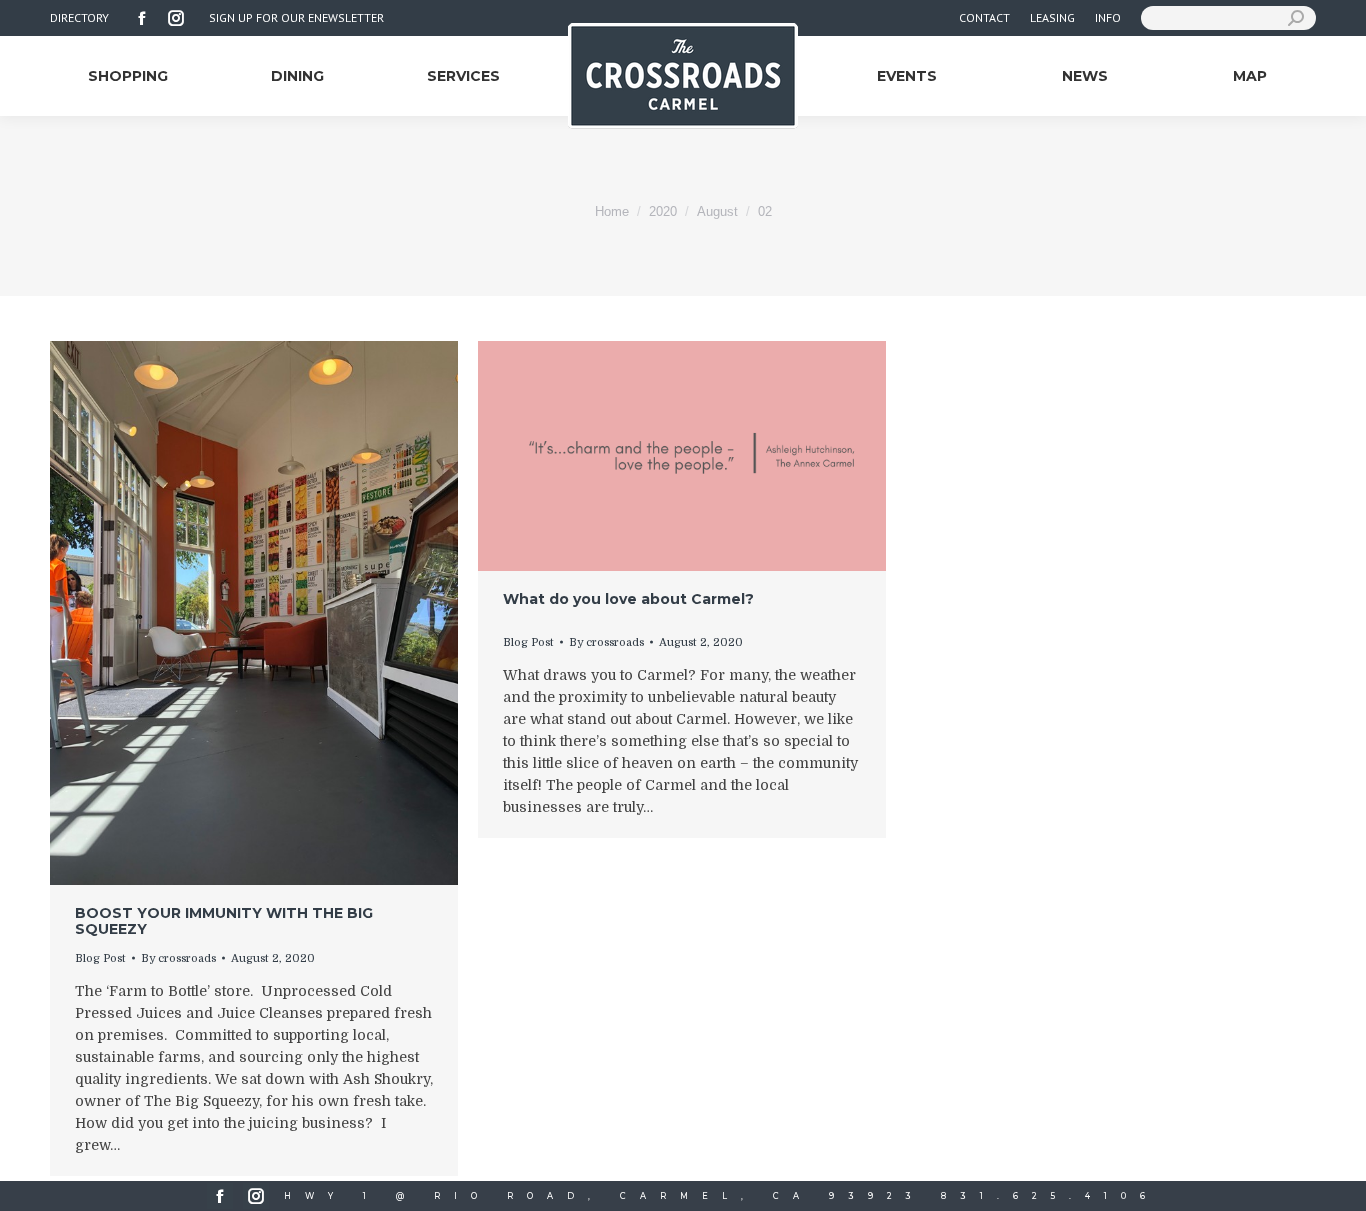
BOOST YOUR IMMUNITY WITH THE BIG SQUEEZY (224, 921)
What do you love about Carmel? (628, 599)
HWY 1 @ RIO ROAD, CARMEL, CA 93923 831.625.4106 (721, 1196)
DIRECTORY (79, 17)
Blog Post (100, 958)
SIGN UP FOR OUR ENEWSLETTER (296, 17)
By (178, 958)
